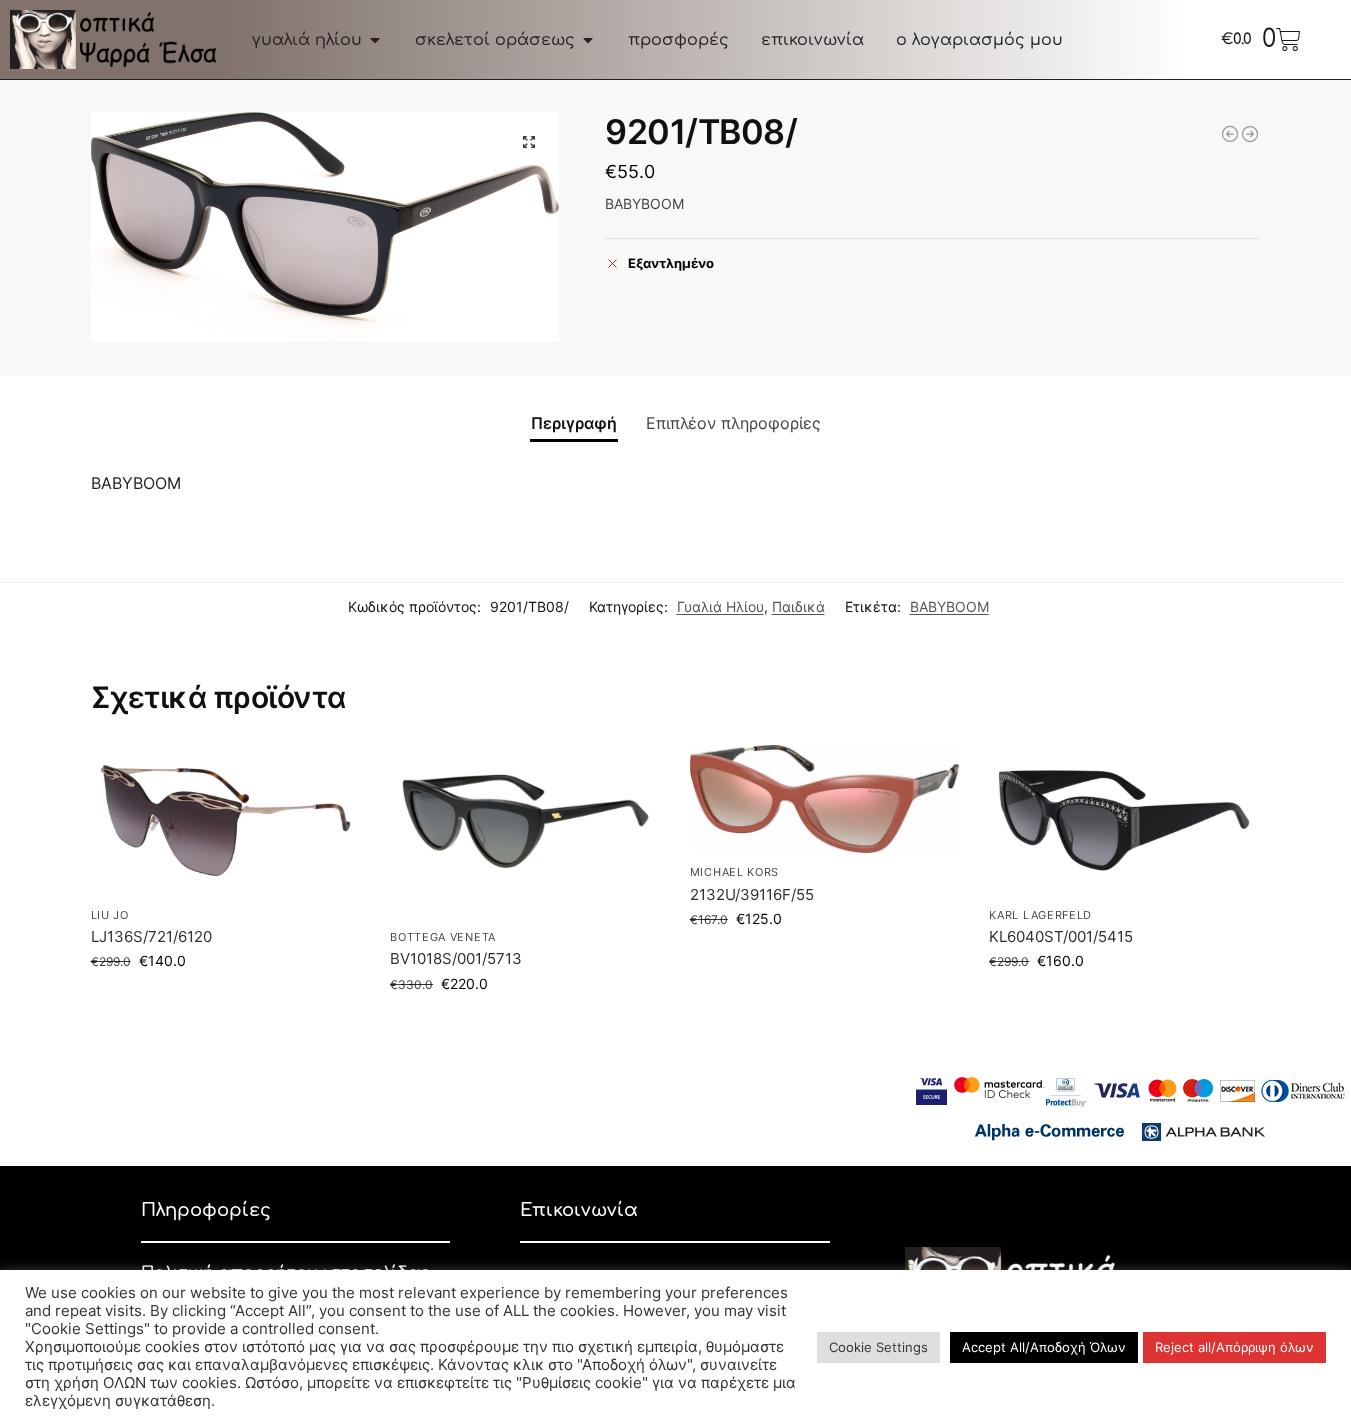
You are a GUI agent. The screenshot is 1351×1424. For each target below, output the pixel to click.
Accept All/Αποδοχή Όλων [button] (1044, 1347)
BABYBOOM (949, 606)
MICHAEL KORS (734, 872)
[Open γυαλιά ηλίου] (375, 40)
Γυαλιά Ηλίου (720, 606)
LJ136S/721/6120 (151, 936)
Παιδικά (798, 606)
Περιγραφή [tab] (574, 423)
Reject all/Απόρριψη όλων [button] (1234, 1347)
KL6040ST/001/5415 (1061, 936)
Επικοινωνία (579, 1210)
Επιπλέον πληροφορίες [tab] (733, 423)
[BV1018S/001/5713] (525, 831)
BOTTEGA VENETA (443, 937)
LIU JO (110, 915)
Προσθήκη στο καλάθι (225, 1002)
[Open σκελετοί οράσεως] (588, 40)
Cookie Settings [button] (878, 1347)
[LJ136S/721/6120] (226, 820)
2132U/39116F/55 (752, 894)
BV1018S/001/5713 (456, 958)
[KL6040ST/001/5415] (1124, 820)
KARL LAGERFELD (1040, 915)
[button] (529, 142)
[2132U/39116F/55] (825, 799)
